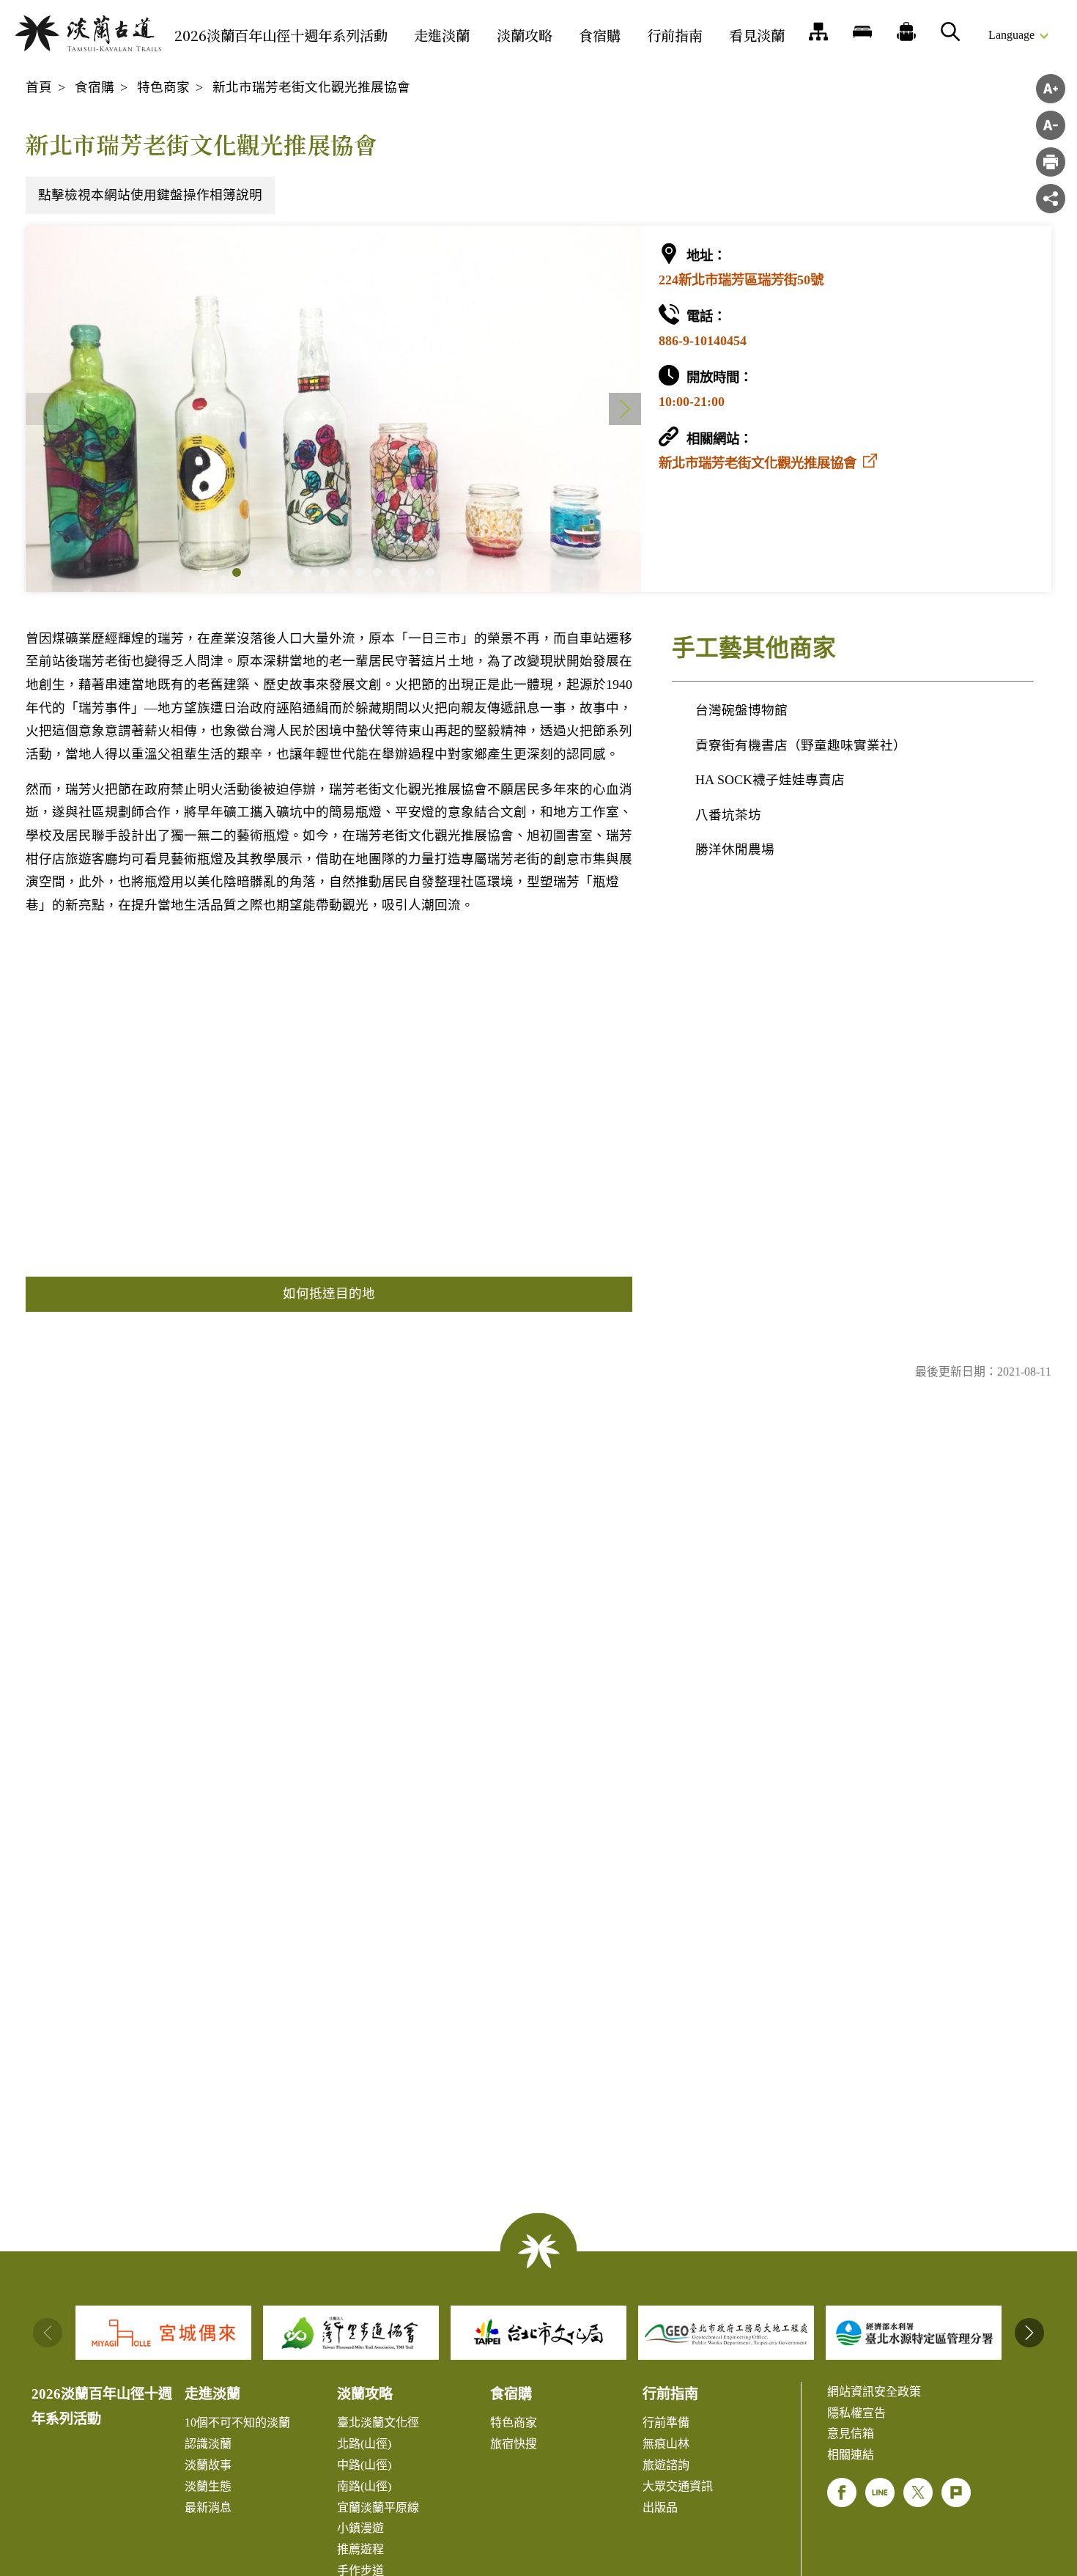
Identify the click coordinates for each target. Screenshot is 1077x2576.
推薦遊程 (906, 32)
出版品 (660, 2507)
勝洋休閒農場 (735, 849)
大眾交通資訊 (678, 2486)
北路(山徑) (364, 2444)
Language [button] (1011, 35)
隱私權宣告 (856, 2413)
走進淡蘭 (442, 35)
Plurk (956, 2492)
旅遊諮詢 (666, 2465)
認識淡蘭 (208, 2444)
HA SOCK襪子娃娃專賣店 (770, 780)
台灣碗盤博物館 (741, 710)
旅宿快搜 (514, 2444)
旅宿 (862, 32)
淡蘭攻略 (525, 35)
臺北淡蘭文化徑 (378, 2422)
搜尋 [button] (950, 32)
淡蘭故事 (208, 2465)
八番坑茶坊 (728, 815)
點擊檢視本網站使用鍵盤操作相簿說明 (150, 195)
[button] (237, 572)
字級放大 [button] (1051, 89)
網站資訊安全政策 (874, 2392)
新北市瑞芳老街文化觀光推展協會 (311, 87)
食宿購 (600, 35)
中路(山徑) (364, 2465)
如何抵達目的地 (329, 1293)
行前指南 (675, 35)
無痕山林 (666, 2444)
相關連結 (851, 2455)
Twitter (918, 2492)
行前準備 (666, 2422)
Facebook (842, 2492)
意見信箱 (851, 2433)
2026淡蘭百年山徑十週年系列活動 (281, 35)
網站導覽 (818, 32)
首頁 (39, 87)
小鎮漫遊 (360, 2528)
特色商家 (163, 87)
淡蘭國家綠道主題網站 (88, 33)
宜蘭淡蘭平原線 (378, 2507)
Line (880, 2492)
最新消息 (208, 2507)
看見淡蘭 (757, 35)
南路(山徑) (364, 2486)
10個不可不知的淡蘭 (237, 2422)
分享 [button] (1051, 199)
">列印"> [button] (1051, 162)
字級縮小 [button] (1051, 125)
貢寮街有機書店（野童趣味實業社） (801, 745)
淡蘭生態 (208, 2486)
